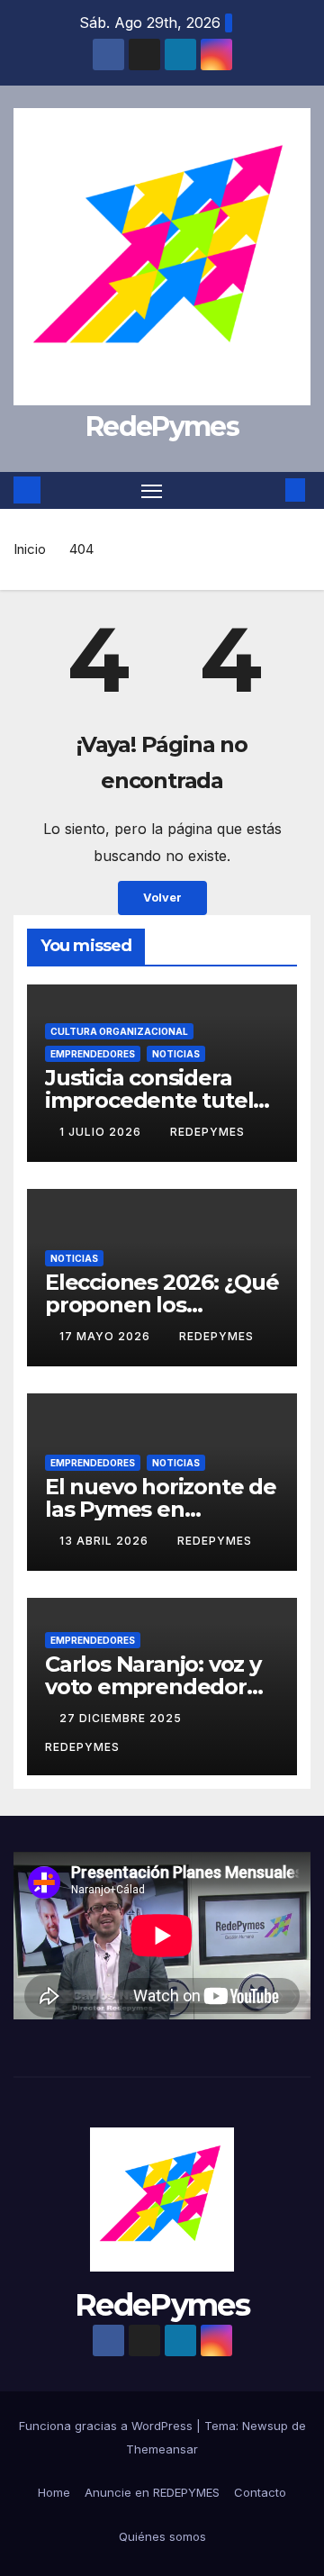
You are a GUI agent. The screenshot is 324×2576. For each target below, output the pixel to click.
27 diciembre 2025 (122, 1718)
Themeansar (162, 2449)
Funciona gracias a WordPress (108, 2426)
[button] (268, 490)
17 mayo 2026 (107, 1336)
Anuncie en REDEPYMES (152, 2492)
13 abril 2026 (106, 1541)
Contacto (260, 2492)
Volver (162, 898)
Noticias (176, 1054)
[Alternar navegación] (152, 491)
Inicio (30, 549)
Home (54, 2492)
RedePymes (162, 426)
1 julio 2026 (102, 1132)
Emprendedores (93, 1054)
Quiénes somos (162, 2536)
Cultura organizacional (119, 1031)
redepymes (207, 1132)
